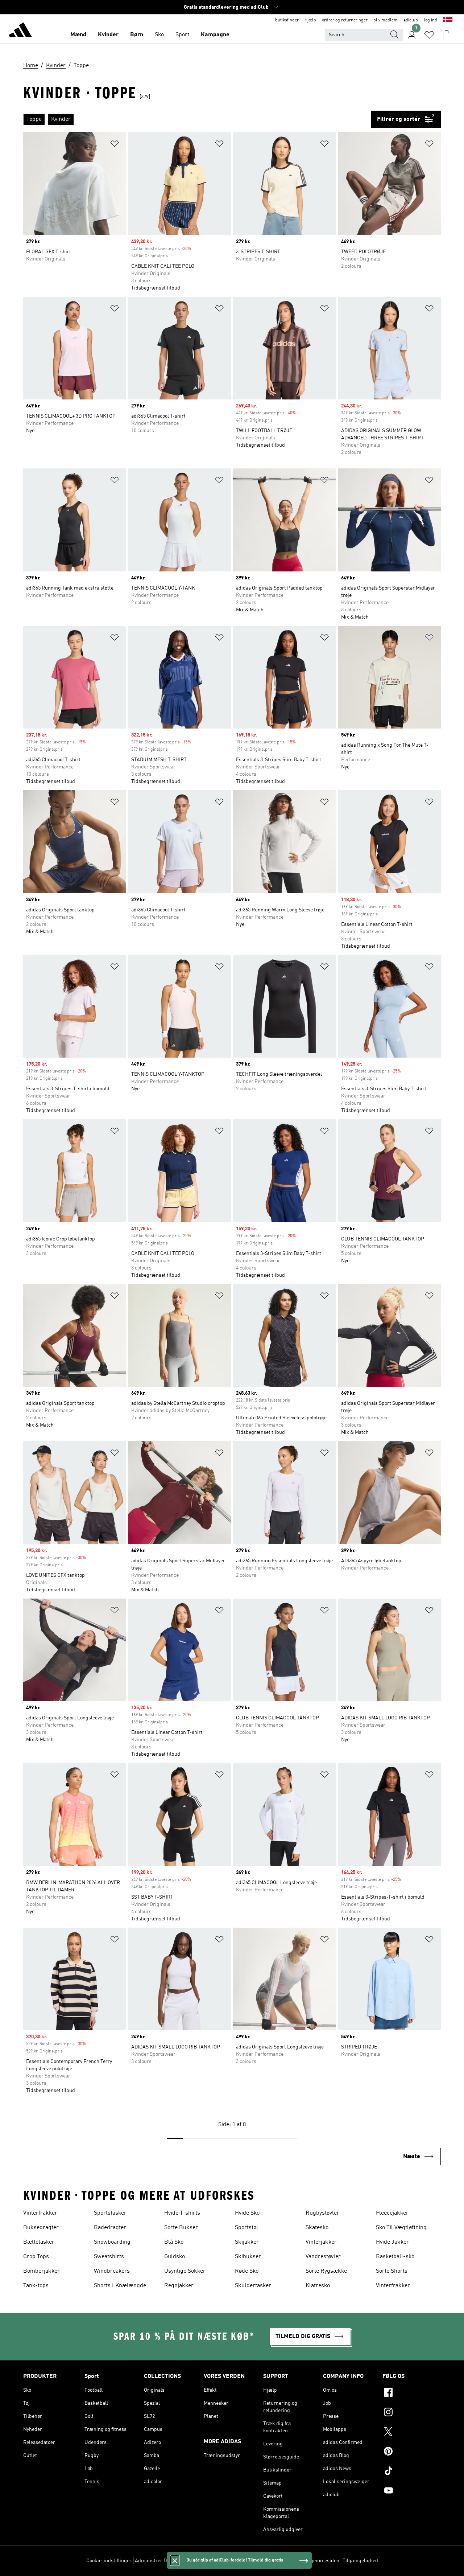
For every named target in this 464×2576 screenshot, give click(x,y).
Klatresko (318, 2286)
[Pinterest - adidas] (412, 2452)
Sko (159, 35)
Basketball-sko (395, 2257)
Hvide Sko (247, 2213)
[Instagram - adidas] (412, 2413)
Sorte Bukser (181, 2228)
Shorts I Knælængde (120, 2286)
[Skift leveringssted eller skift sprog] (448, 20)
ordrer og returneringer (345, 20)
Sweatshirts (109, 2257)
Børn (137, 35)
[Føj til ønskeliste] (115, 145)
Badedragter (110, 2228)
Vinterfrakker (40, 2213)
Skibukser (248, 2257)
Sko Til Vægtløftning (401, 2228)
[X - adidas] (412, 2433)
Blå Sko (174, 2242)
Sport (182, 35)
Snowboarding (112, 2242)
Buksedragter (41, 2228)
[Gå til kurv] (447, 35)
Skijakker (247, 2242)
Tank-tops (36, 2286)
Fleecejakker (392, 2213)
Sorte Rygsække (326, 2271)
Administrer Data (154, 2561)
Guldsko (175, 2257)
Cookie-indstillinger (109, 2561)
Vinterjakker (321, 2242)
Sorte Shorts (392, 2271)
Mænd (78, 35)
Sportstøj (246, 2228)
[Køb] (20, 31)
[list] (197, 119)
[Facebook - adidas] (412, 2394)
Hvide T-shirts (182, 2213)
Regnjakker (179, 2286)
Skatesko (317, 2228)
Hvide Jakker (392, 2242)
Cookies (186, 2561)
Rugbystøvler (322, 2213)
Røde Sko (247, 2271)
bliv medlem (386, 20)
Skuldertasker (253, 2286)
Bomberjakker (42, 2271)
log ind (430, 20)
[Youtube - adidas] (412, 2491)
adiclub (411, 20)
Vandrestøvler (323, 2257)
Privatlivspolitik (216, 2561)
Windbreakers (112, 2271)
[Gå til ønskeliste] (429, 35)
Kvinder (108, 35)
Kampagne (215, 35)
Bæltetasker (39, 2242)
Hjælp (310, 20)
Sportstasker (110, 2213)
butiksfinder (287, 20)
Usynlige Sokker (185, 2271)
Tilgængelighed (360, 2561)
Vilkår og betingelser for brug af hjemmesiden (288, 2561)
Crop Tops (36, 2257)
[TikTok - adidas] (412, 2472)
